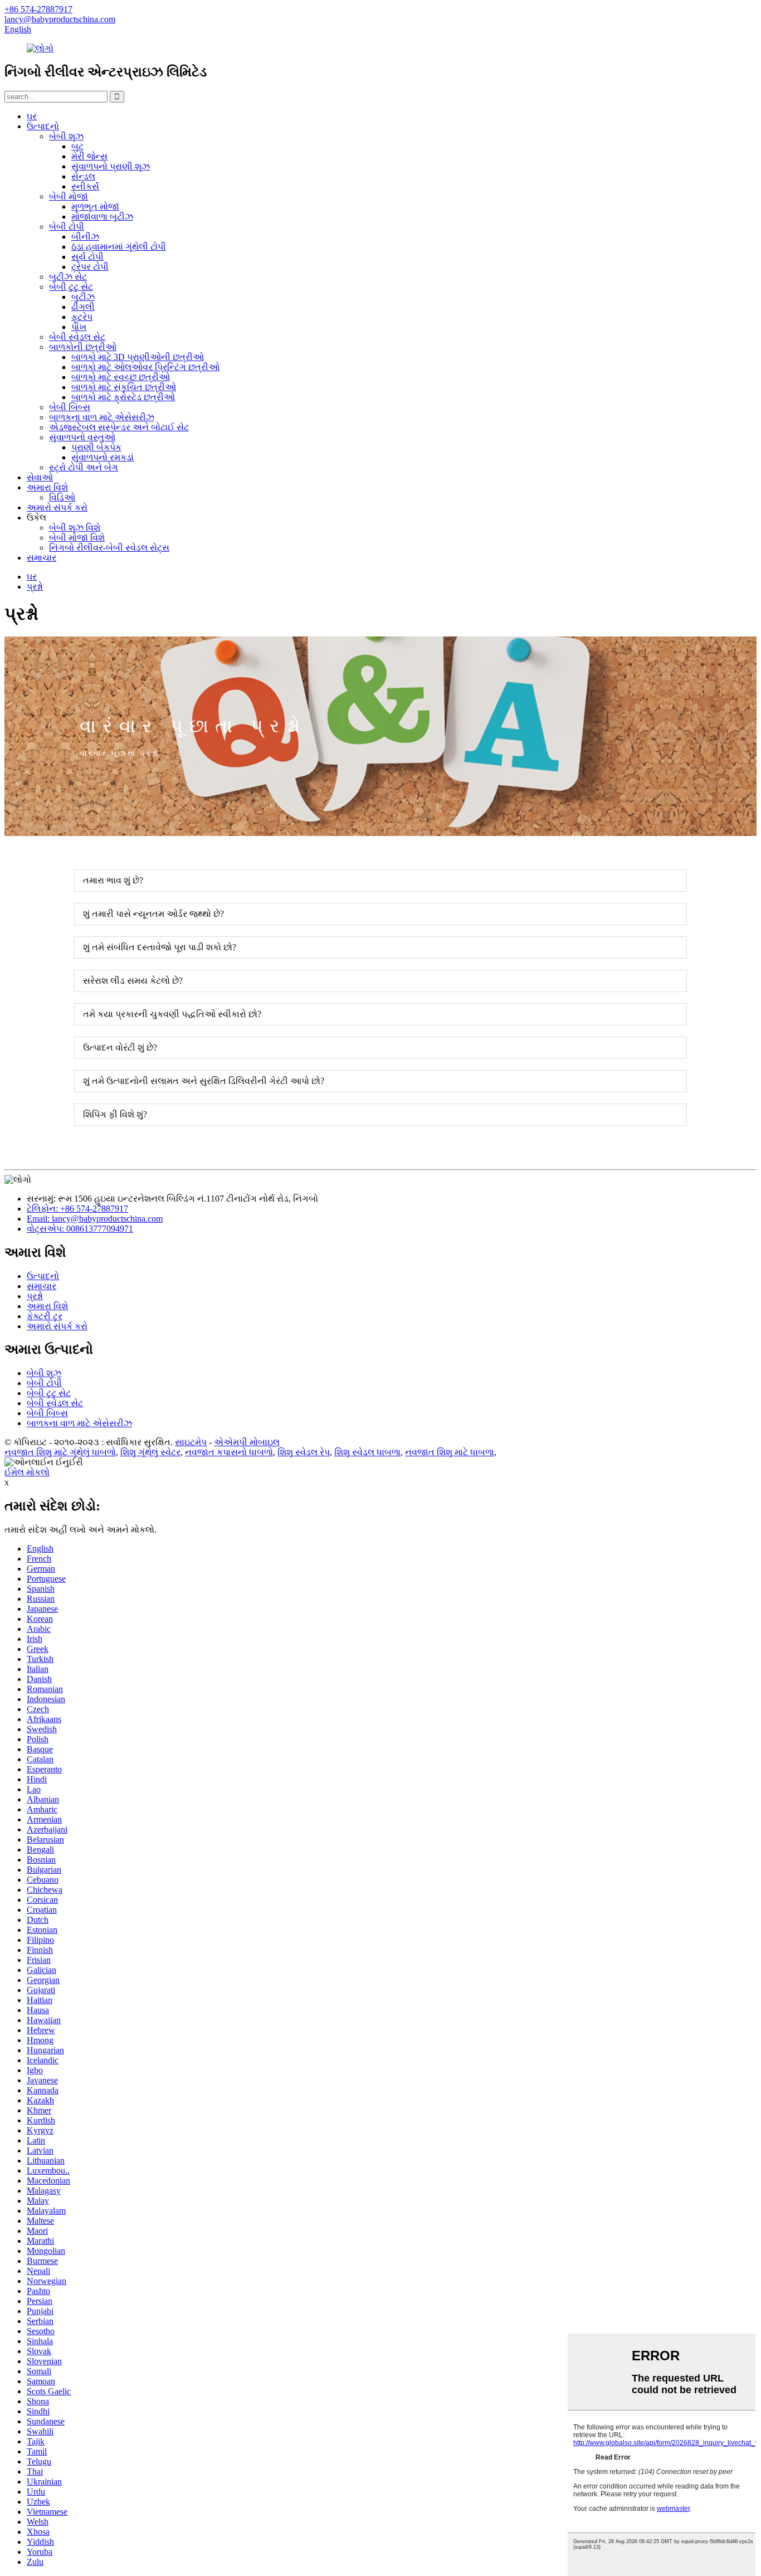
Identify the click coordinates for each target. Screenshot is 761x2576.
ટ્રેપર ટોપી (90, 267)
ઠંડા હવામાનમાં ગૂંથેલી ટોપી (119, 247)
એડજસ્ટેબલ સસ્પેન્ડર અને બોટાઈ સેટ (119, 427)
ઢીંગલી (83, 307)
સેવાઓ (40, 477)
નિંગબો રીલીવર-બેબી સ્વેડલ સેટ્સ (109, 548)
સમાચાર (42, 558)
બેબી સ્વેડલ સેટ (77, 337)
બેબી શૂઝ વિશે (75, 528)
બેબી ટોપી (67, 227)
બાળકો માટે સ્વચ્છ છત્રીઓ (121, 377)
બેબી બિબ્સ (70, 407)
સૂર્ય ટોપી (87, 257)
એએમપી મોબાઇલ (247, 1442)
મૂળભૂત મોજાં (95, 206)
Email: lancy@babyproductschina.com (95, 1219)
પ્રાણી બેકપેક (96, 447)
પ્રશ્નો (35, 587)
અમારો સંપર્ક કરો (57, 507)
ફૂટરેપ (82, 317)
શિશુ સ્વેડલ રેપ (304, 1452)
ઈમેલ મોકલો (27, 1472)
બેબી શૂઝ (66, 136)
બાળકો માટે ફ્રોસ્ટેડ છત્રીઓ (123, 397)
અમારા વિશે (47, 487)
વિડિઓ (62, 497)
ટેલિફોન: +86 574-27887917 (77, 1209)
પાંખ (79, 327)
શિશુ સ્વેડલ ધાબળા (367, 1452)
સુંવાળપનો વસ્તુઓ (82, 437)
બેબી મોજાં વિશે (77, 538)
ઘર (32, 116)
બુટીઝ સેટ (68, 277)
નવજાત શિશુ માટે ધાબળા (450, 1452)
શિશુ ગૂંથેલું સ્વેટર (150, 1452)
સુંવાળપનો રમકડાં (103, 457)
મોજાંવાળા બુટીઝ (102, 217)
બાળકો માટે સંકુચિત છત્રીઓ (124, 387)
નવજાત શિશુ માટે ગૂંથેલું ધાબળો (60, 1452)
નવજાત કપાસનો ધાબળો (229, 1452)
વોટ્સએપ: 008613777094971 (80, 1229)
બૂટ (77, 146)
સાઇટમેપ (191, 1442)
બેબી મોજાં (69, 196)
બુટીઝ (83, 297)
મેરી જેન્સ (89, 156)
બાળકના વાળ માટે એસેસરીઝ (102, 417)
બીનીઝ (85, 237)
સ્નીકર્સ (85, 186)
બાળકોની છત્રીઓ (83, 347)
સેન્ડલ (83, 176)
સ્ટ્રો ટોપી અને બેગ (84, 467)
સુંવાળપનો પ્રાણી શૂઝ (111, 166)
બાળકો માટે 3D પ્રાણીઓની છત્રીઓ (138, 357)
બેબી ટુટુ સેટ (71, 287)
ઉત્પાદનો (43, 126)
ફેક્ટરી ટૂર (45, 1316)
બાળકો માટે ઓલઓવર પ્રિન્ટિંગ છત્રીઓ (145, 367)
